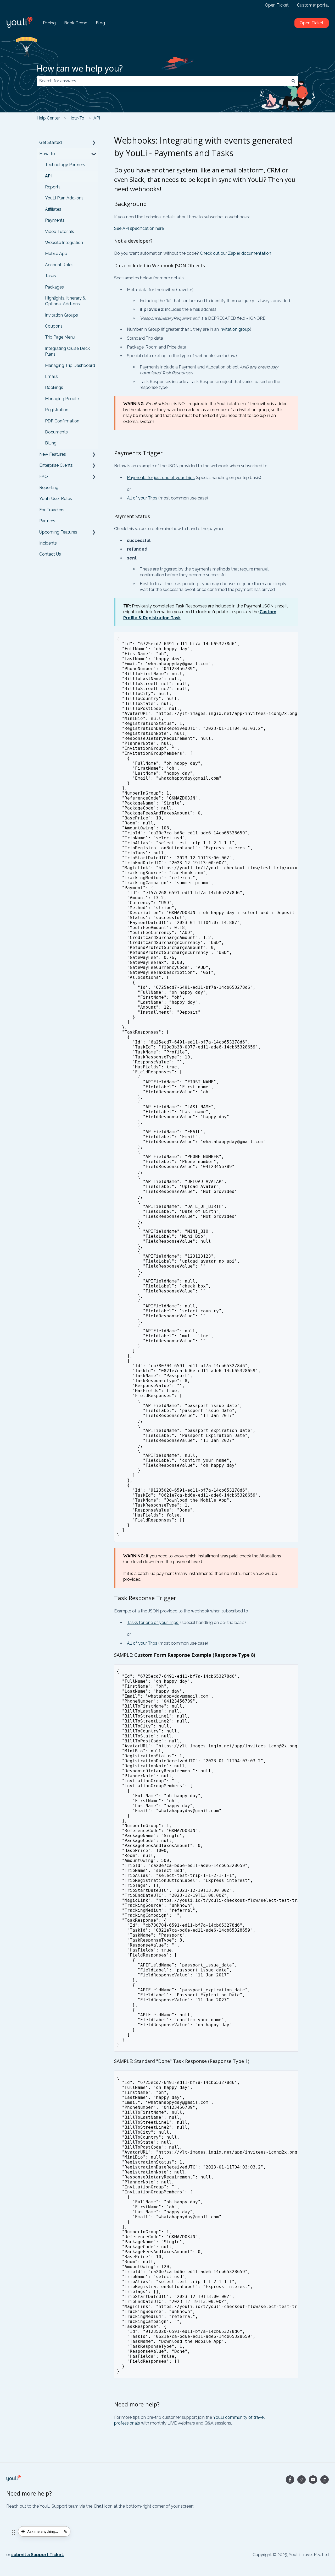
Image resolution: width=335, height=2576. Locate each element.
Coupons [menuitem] (54, 326)
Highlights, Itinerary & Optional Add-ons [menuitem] (65, 301)
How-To (76, 118)
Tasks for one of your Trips (153, 1623)
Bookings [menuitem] (54, 387)
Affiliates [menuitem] (53, 209)
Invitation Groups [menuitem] (62, 315)
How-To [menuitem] (47, 154)
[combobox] (163, 81)
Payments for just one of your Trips (161, 478)
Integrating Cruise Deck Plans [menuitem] (67, 351)
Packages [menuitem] (54, 287)
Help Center (48, 118)
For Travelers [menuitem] (52, 510)
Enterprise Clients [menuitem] (56, 465)
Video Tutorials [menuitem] (60, 232)
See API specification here (139, 228)
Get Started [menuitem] (51, 142)
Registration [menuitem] (57, 410)
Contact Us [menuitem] (50, 554)
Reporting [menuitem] (49, 488)
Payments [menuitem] (55, 220)
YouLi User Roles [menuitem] (56, 499)
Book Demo (76, 23)
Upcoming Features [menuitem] (58, 532)
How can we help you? (80, 68)
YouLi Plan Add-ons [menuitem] (64, 198)
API (97, 118)
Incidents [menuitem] (48, 543)
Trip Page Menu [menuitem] (60, 337)
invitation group (235, 329)
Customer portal (313, 5)
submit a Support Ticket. (38, 2555)
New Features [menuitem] (53, 454)
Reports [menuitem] (53, 187)
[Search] (293, 81)
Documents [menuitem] (56, 432)
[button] (94, 143)
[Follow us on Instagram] (301, 2480)
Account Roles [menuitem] (59, 265)
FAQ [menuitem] (44, 477)
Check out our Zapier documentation (236, 253)
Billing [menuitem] (51, 443)
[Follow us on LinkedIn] (325, 2480)
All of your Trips (142, 498)
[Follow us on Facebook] (290, 2480)
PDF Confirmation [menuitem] (62, 421)
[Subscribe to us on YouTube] (313, 2480)
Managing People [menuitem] (62, 399)
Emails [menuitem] (51, 376)
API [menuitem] (48, 176)
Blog (100, 23)
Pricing (49, 23)
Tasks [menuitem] (51, 276)
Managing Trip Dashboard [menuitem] (70, 365)
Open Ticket (277, 5)
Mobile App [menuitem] (56, 254)
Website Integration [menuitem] (64, 243)
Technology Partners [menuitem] (65, 165)
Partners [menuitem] (47, 521)
